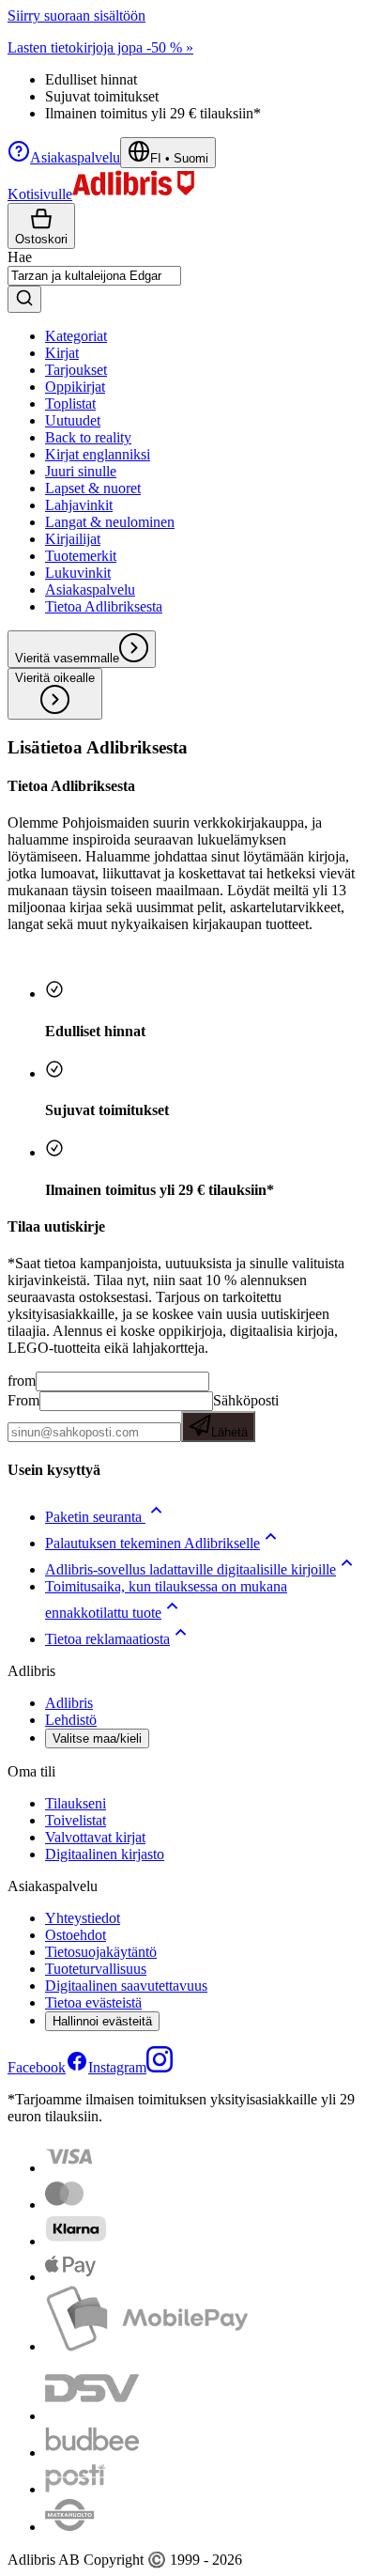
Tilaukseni (76, 1803)
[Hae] (24, 299)
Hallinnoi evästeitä (102, 2021)
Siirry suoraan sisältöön (76, 16)
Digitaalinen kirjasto (105, 1854)
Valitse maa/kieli (97, 1738)
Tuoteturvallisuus (96, 1969)
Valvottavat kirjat (95, 1837)
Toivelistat (76, 1820)
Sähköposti (245, 1416)
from (22, 1381)
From (23, 1400)
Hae (20, 257)
